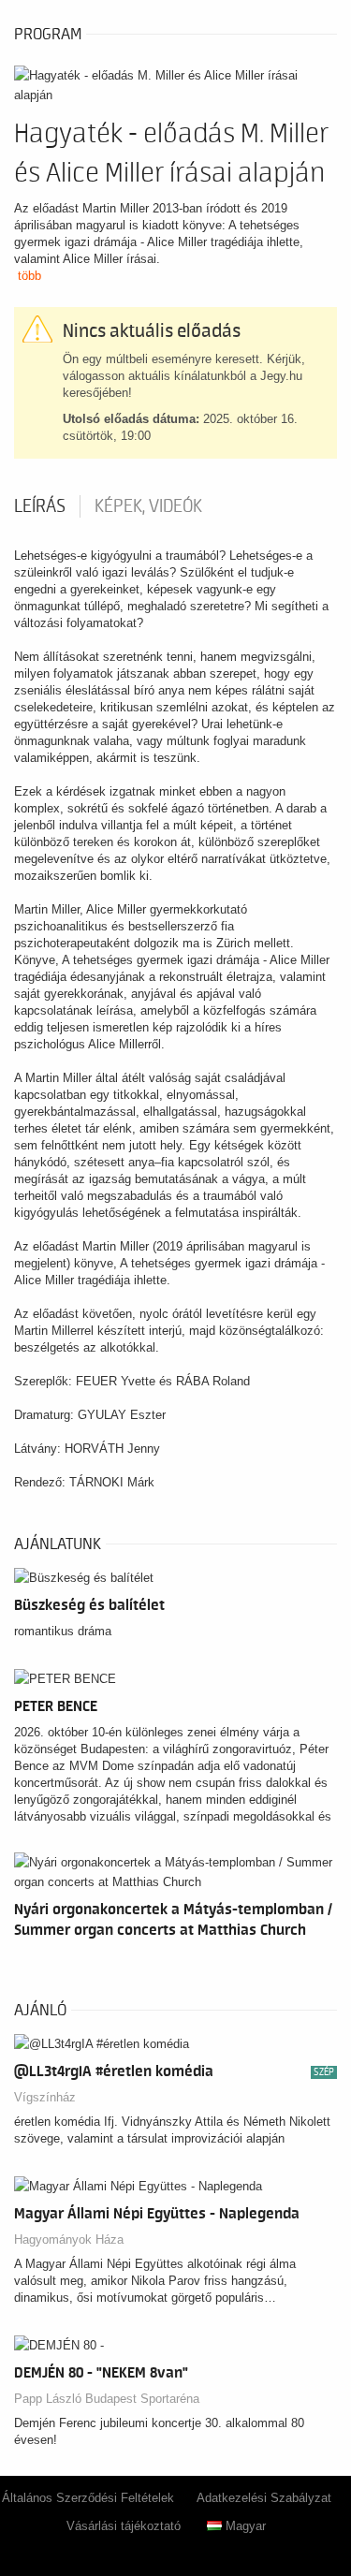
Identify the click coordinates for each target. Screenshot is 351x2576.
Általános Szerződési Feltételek (88, 2498)
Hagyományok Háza (69, 2239)
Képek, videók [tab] (148, 506)
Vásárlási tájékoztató (124, 2526)
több (29, 276)
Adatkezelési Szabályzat (264, 2498)
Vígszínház (45, 2097)
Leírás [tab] (40, 506)
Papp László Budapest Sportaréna (107, 2399)
